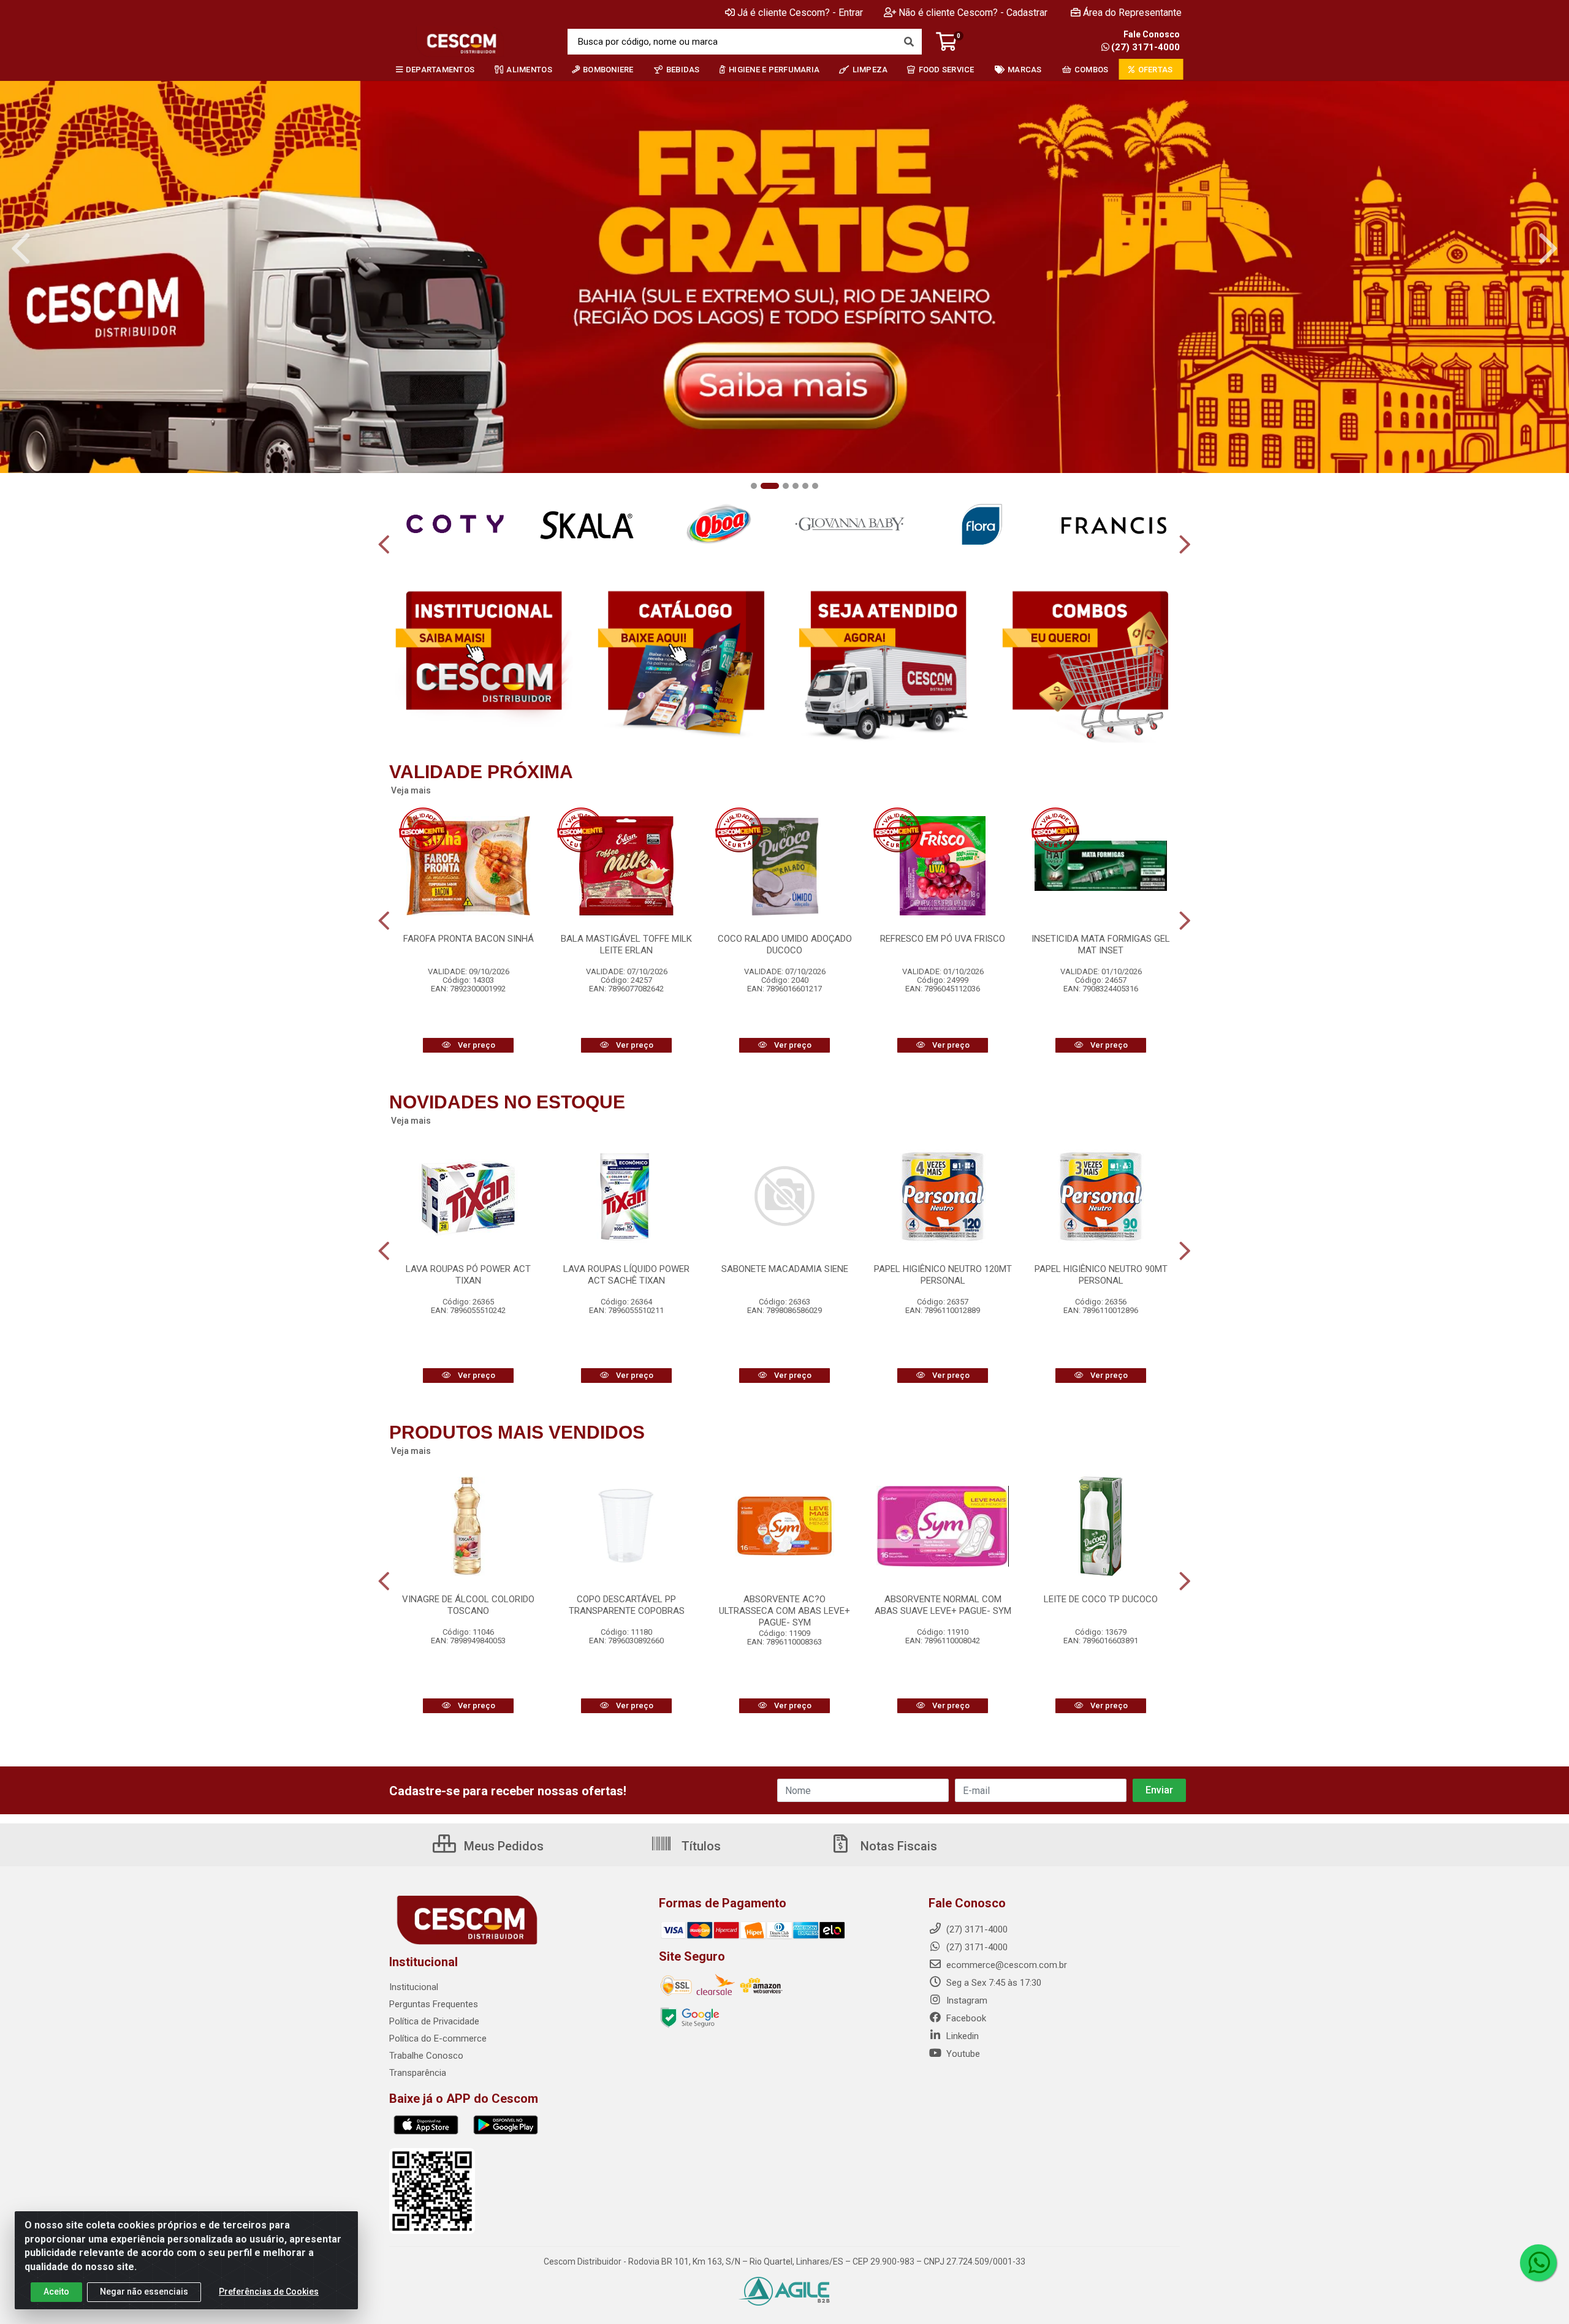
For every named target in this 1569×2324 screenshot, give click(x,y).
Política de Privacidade (434, 2021)
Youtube (962, 2054)
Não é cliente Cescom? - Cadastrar (973, 13)
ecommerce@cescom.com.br (1005, 1965)
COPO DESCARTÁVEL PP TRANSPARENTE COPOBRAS (627, 1605)
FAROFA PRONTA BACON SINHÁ (469, 939)
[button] (754, 486)
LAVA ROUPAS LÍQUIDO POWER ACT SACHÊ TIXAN (626, 1275)
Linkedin (961, 2036)
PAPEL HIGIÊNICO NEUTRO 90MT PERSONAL (1101, 1275)
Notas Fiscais (897, 1846)
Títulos (700, 1846)
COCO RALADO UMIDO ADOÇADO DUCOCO (785, 944)
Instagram (966, 2000)
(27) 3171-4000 (1145, 47)
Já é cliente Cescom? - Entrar (800, 13)
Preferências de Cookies (269, 2292)
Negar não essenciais (144, 2292)
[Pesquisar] (909, 42)
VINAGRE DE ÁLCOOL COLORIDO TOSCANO (468, 1605)
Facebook (965, 2018)
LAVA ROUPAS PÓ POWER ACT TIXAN (468, 1275)
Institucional (414, 1987)
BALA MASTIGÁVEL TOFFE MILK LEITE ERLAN (626, 944)
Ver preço (476, 1045)
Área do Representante (1132, 13)
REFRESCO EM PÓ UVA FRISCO (943, 939)
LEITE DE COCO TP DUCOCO (1101, 1599)
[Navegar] (21, 249)
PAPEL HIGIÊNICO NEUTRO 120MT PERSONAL (943, 1275)
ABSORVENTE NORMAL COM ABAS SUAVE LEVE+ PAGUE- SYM (943, 1605)
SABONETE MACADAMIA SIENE (785, 1269)
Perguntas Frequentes (434, 2004)
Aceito (56, 2292)
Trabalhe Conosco (426, 2056)
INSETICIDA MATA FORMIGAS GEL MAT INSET (1101, 944)
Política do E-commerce (438, 2038)
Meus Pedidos (502, 1846)
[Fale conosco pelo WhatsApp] (1538, 2263)
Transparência (418, 2073)
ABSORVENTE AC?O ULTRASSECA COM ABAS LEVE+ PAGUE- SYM (784, 1611)
